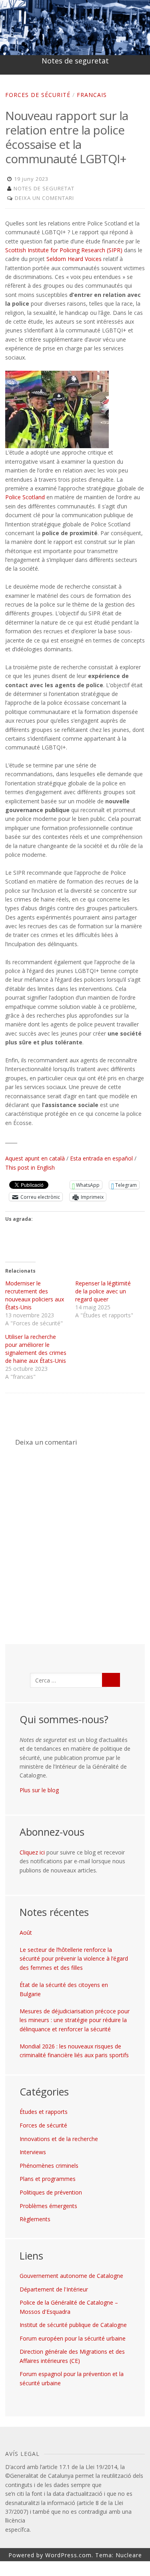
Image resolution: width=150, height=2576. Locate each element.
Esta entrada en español (101, 1158)
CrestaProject (79, 2569)
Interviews (33, 2152)
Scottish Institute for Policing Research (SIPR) (64, 250)
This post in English (30, 1167)
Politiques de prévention (51, 2192)
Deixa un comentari (44, 198)
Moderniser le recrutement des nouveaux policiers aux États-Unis (35, 1295)
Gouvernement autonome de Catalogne (71, 2276)
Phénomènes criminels (49, 2166)
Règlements (35, 2219)
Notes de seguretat (75, 61)
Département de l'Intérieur (54, 2289)
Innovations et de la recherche (59, 2139)
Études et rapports (44, 2112)
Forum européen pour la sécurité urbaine (73, 2338)
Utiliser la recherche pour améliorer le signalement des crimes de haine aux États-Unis (36, 1349)
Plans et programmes (48, 2179)
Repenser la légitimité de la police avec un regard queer (103, 1291)
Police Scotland (25, 497)
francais (92, 95)
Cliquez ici (32, 1852)
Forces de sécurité (38, 95)
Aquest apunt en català (35, 1158)
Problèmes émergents (48, 2206)
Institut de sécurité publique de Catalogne (73, 2325)
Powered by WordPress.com (50, 2555)
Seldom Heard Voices (74, 259)
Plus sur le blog (39, 1790)
